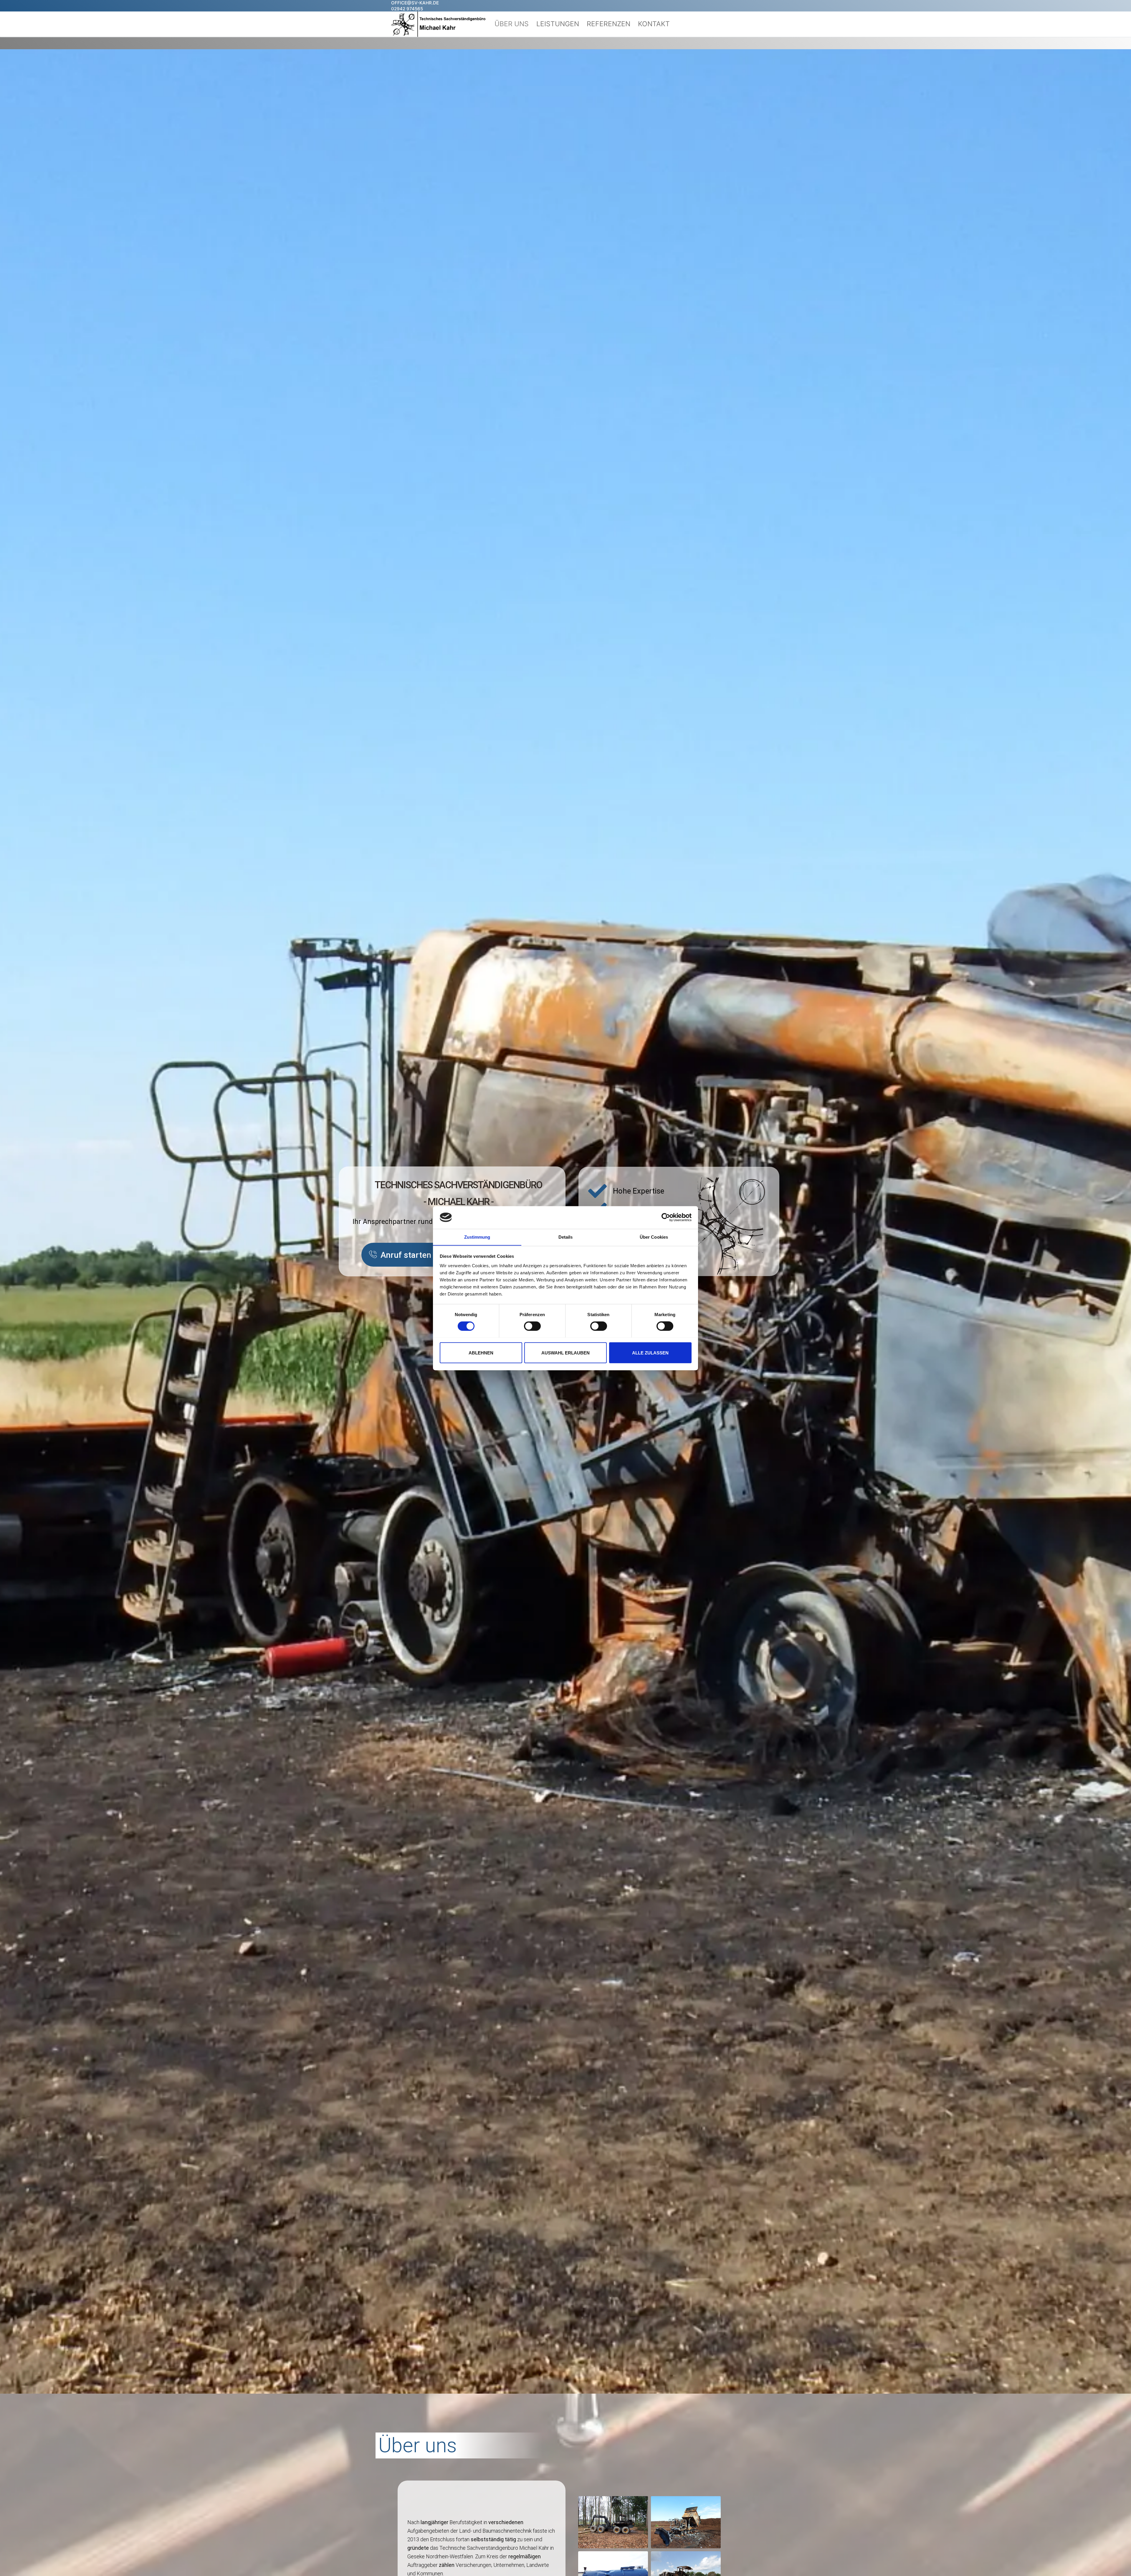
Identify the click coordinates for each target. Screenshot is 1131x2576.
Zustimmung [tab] (477, 1237)
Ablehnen (481, 1353)
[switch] (532, 1326)
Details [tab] (566, 1237)
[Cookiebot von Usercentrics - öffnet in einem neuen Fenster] (666, 1217)
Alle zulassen (650, 1353)
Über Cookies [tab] (654, 1237)
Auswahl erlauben (565, 1353)
